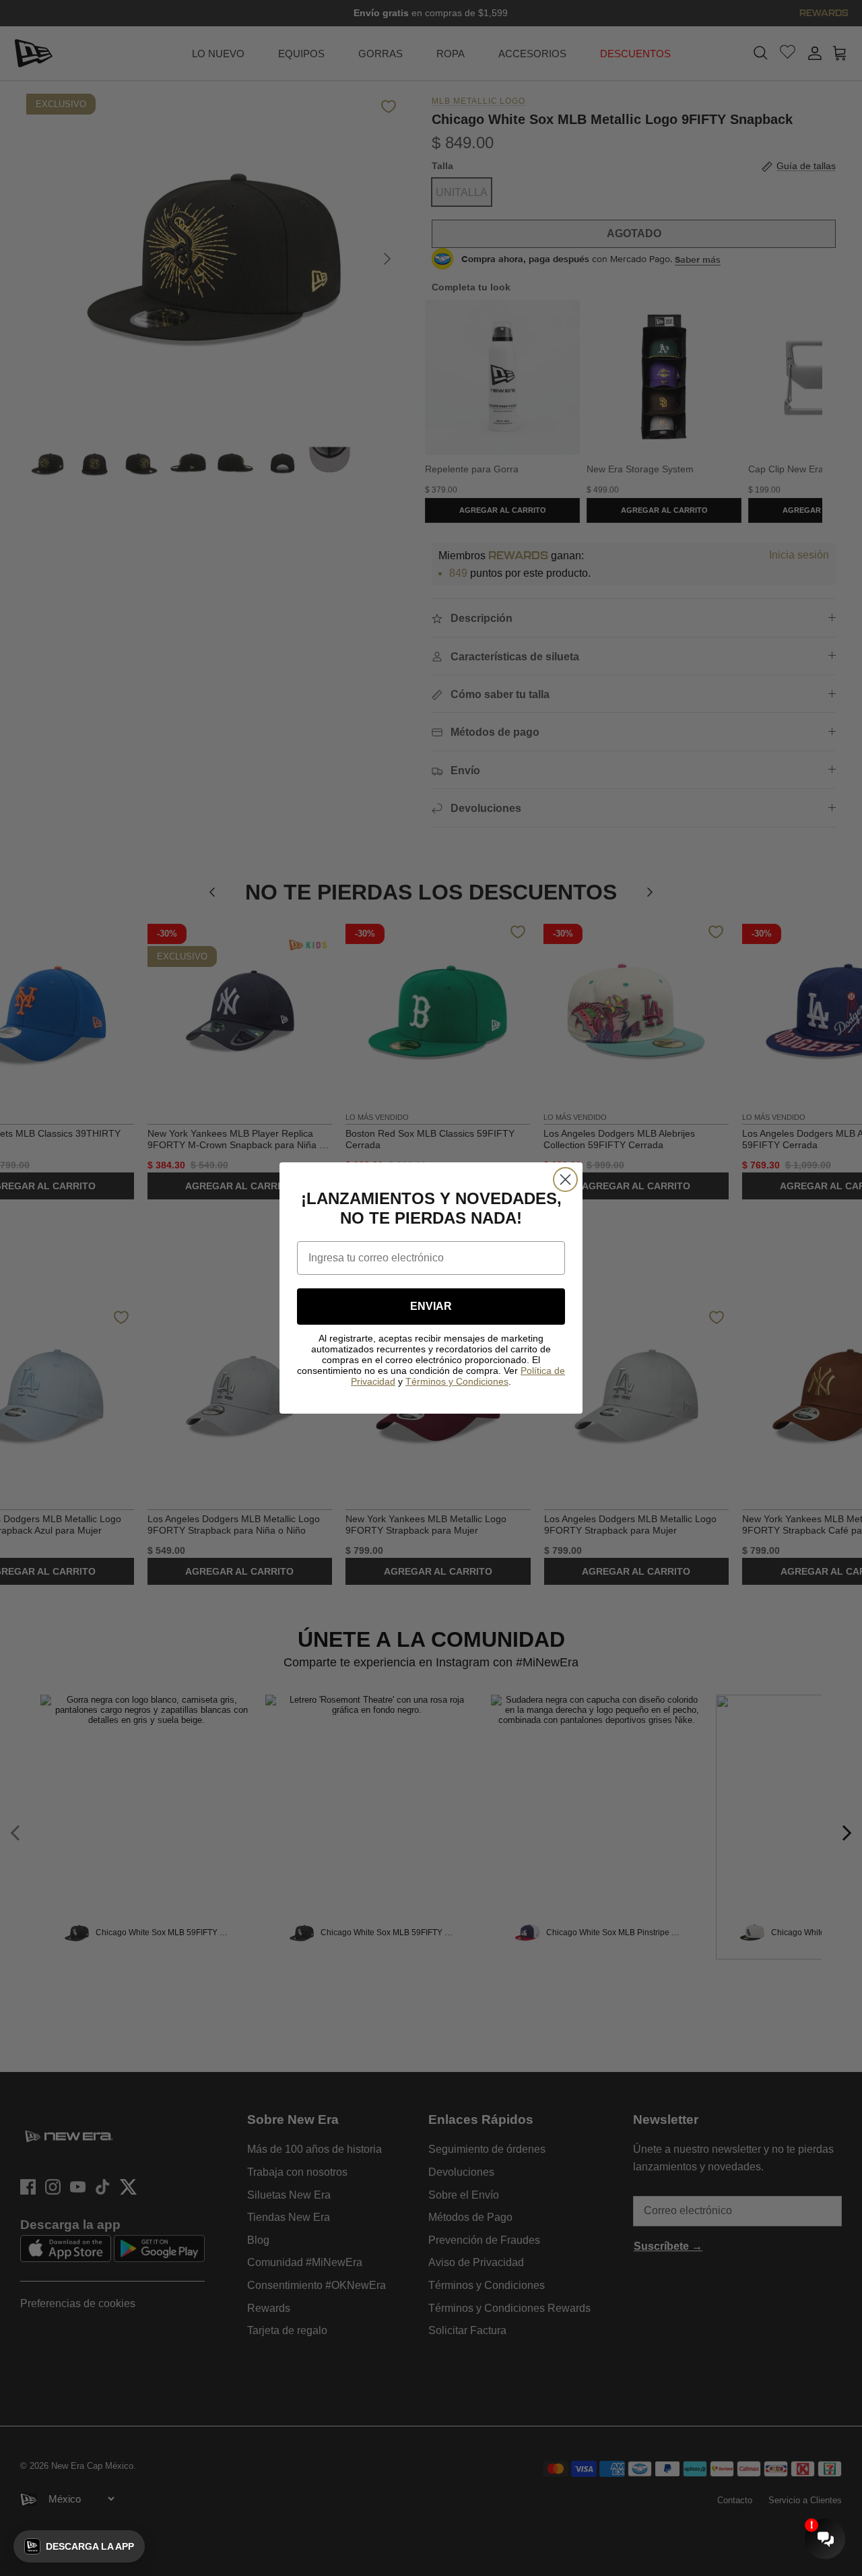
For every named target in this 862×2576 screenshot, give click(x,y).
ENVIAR (431, 1306)
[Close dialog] (565, 1180)
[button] (79, 2546)
